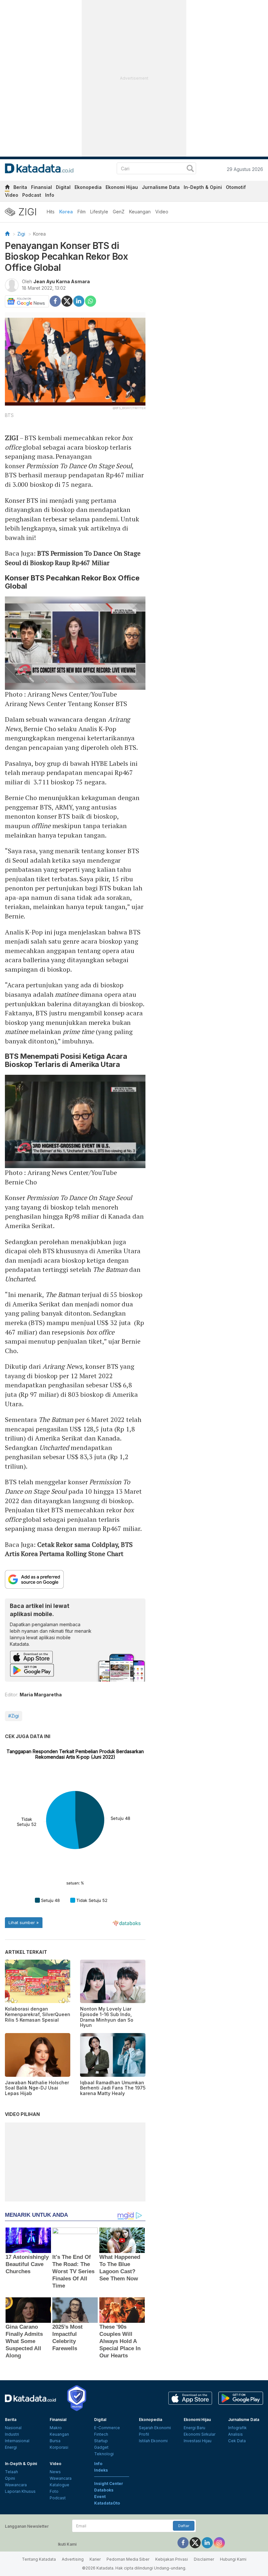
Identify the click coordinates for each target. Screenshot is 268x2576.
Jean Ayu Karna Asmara (62, 281)
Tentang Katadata (39, 2559)
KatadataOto (107, 2503)
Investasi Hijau (198, 2441)
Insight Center (109, 2483)
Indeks (101, 2470)
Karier (95, 2559)
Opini (10, 2478)
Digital (63, 187)
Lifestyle (99, 212)
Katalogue (59, 2485)
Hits (51, 212)
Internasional (17, 2441)
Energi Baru (194, 2428)
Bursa (55, 2441)
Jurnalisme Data (161, 187)
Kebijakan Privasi (172, 2559)
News (55, 2472)
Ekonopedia (88, 187)
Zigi (21, 234)
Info (50, 195)
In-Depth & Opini (203, 187)
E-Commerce (107, 2428)
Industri (12, 2434)
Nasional (13, 2428)
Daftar (184, 2526)
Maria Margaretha (41, 1695)
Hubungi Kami (233, 2559)
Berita (20, 187)
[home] (7, 188)
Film (82, 212)
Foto (54, 2491)
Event (100, 2497)
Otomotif (236, 187)
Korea (66, 212)
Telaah (11, 2472)
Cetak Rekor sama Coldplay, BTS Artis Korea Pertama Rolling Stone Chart (69, 1549)
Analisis (235, 2434)
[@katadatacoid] (219, 2543)
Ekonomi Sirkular (200, 2434)
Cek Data (237, 2441)
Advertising (73, 2559)
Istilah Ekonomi (153, 2441)
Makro (56, 2428)
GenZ (119, 212)
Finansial (42, 187)
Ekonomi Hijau (122, 187)
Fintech (101, 2434)
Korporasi (59, 2447)
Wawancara (16, 2485)
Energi (11, 2447)
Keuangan (140, 212)
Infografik (237, 2428)
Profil (144, 2434)
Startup (101, 2441)
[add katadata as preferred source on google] (75, 1579)
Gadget (101, 2447)
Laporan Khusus (20, 2491)
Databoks (104, 2490)
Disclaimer (204, 2559)
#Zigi (14, 1716)
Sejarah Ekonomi (155, 2428)
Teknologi (104, 2454)
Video (12, 195)
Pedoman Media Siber (128, 2559)
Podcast (32, 195)
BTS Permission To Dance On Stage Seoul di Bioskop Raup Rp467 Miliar (73, 558)
